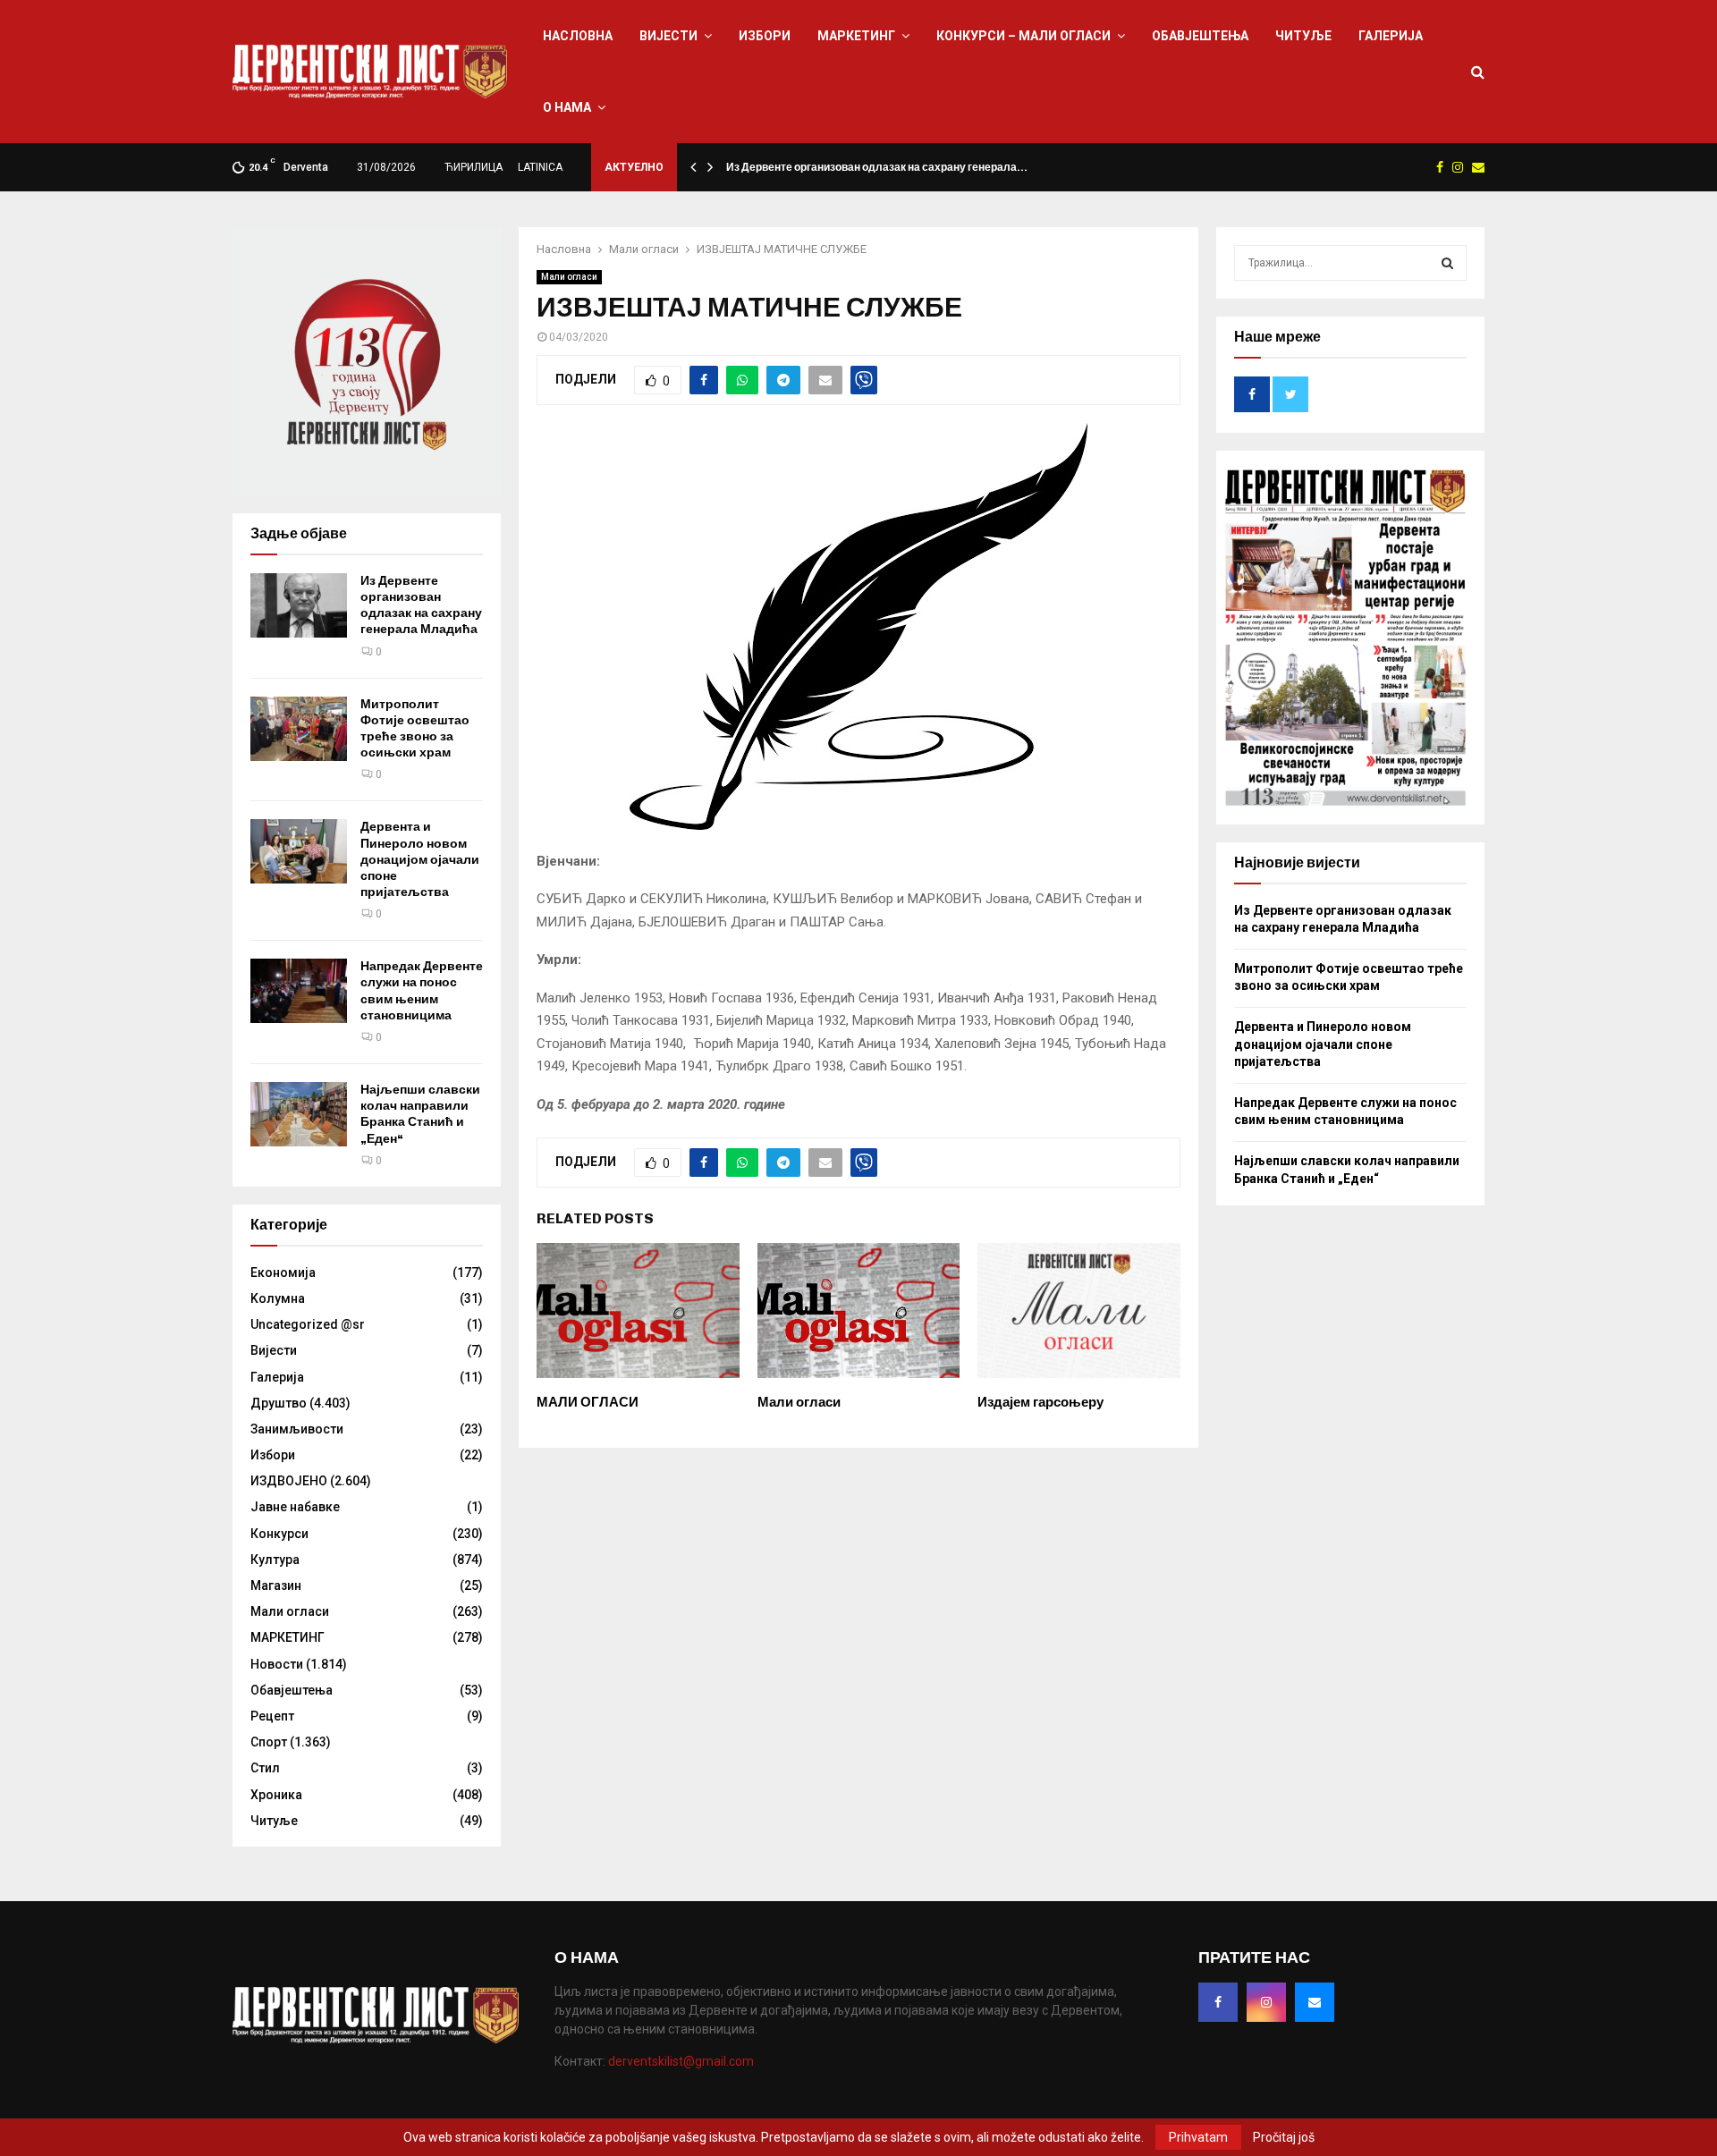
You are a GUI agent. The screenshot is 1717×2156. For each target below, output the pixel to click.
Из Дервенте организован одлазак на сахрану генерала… (877, 167)
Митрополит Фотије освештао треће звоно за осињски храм (415, 729)
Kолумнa (278, 1298)
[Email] (1315, 2002)
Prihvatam (1198, 2137)
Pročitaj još (1284, 2137)
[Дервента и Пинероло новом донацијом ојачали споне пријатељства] (299, 851)
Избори (765, 36)
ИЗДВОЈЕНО (289, 1481)
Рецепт (272, 1716)
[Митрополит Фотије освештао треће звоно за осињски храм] (299, 729)
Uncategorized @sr (308, 1324)
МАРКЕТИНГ (856, 36)
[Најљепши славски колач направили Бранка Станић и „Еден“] (299, 1114)
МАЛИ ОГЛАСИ (588, 1402)
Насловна (578, 36)
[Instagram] (1266, 2002)
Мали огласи (569, 277)
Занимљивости (297, 1429)
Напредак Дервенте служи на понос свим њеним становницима (422, 991)
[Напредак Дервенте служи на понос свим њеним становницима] (299, 991)
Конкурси (279, 1534)
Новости (277, 1664)
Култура (275, 1560)
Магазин (276, 1585)
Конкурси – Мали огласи (1023, 36)
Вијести (668, 36)
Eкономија (283, 1272)
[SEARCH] (1447, 263)
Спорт (269, 1742)
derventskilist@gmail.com (681, 2061)
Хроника (276, 1795)
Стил (265, 1768)
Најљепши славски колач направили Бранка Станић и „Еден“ (420, 1114)
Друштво (279, 1403)
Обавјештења (1200, 36)
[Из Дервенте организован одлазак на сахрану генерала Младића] (299, 605)
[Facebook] (1218, 2002)
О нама (567, 107)
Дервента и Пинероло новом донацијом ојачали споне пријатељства (420, 859)
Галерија (1391, 36)
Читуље (1303, 36)
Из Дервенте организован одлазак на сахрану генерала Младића (421, 605)
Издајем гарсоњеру (1040, 1402)
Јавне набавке (295, 1507)
